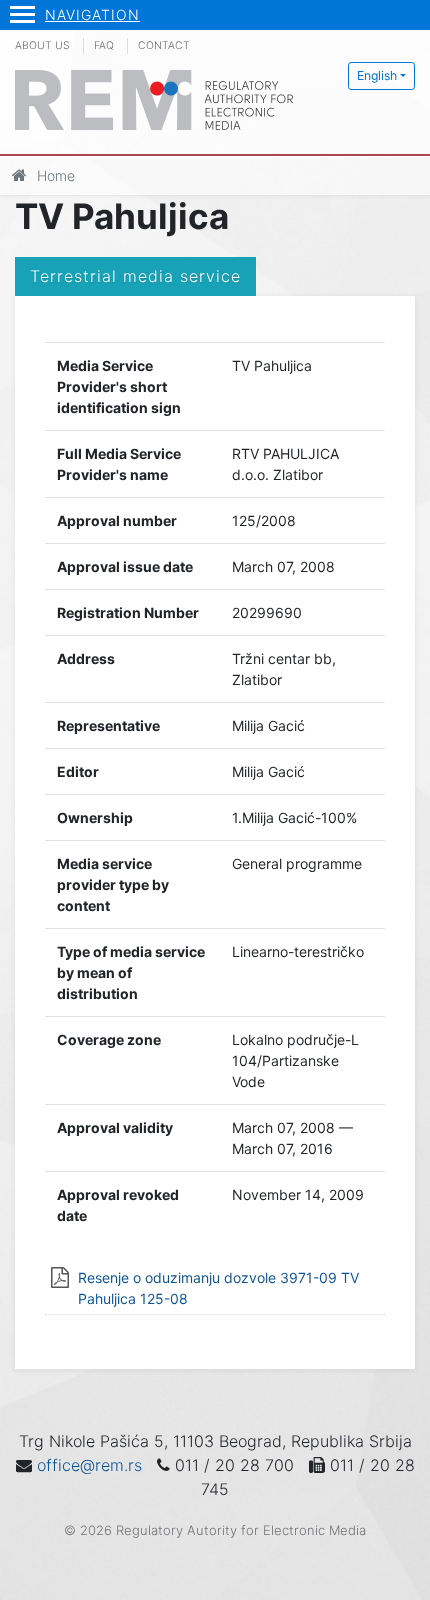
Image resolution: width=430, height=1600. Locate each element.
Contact (164, 45)
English (377, 75)
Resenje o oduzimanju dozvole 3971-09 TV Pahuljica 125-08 (218, 1288)
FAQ (104, 45)
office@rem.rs (89, 1465)
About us (42, 45)
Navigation (92, 14)
